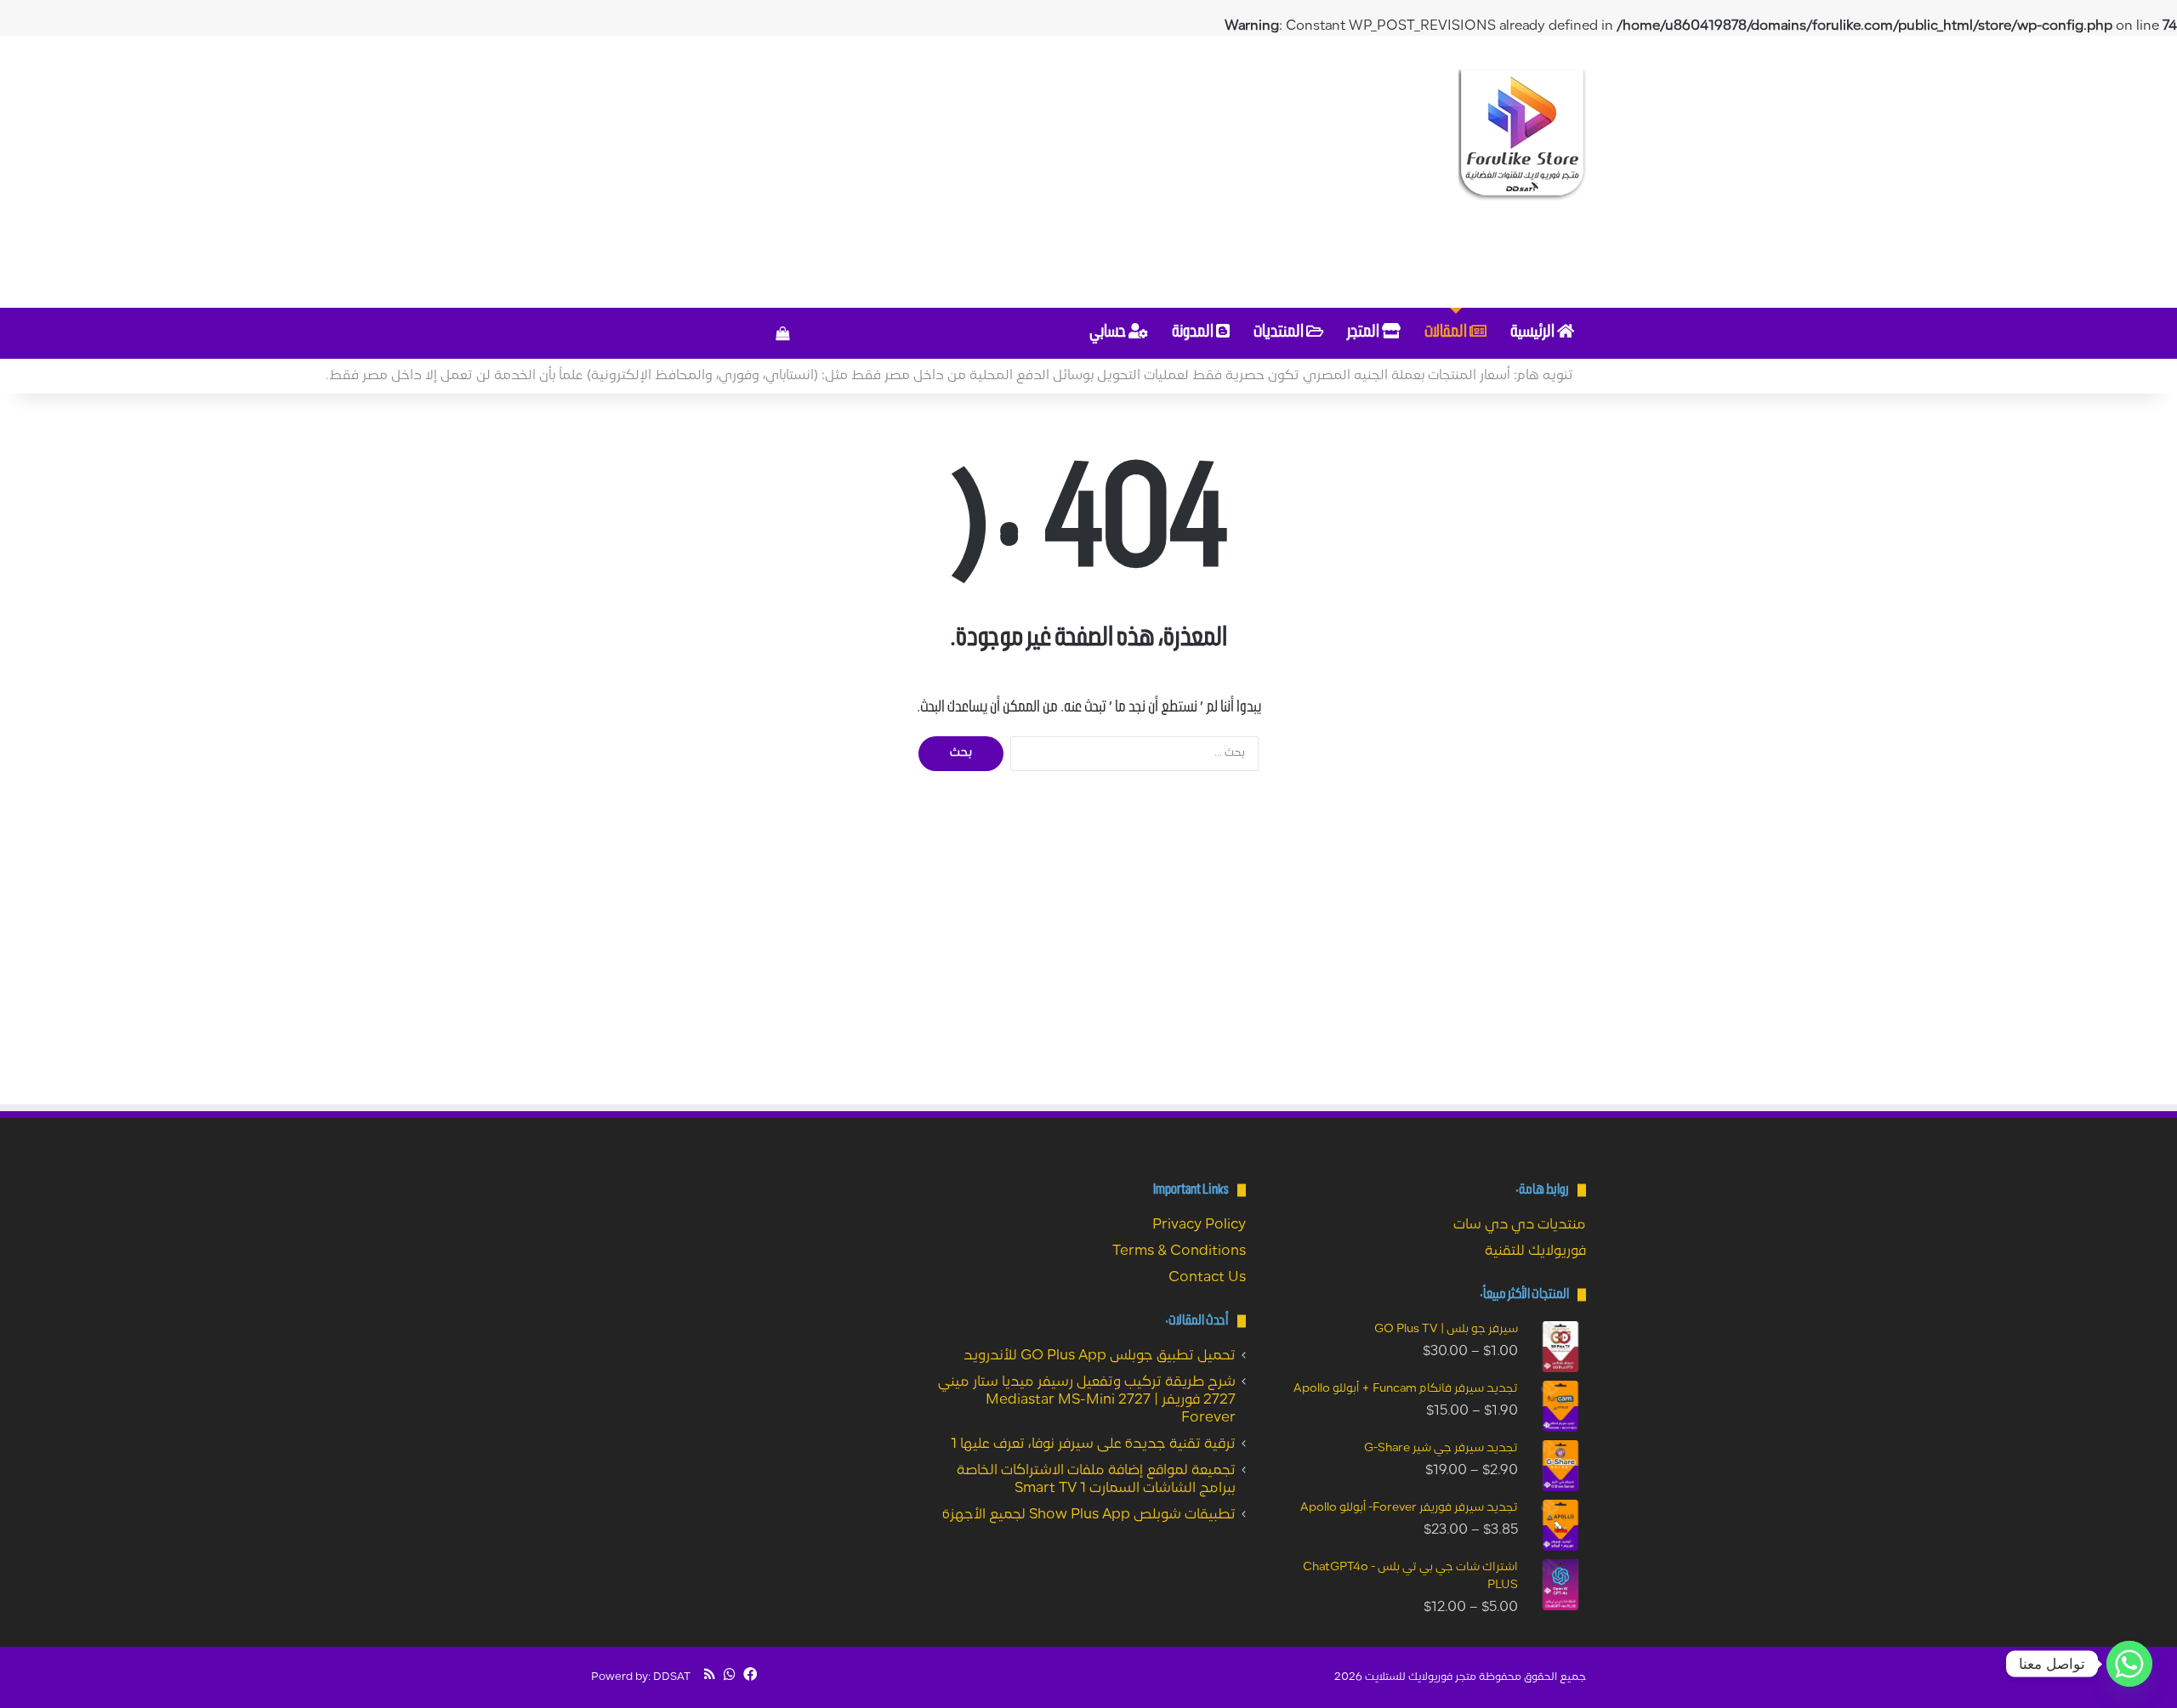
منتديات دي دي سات (1520, 1225)
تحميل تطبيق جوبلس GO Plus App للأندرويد (1100, 1356)
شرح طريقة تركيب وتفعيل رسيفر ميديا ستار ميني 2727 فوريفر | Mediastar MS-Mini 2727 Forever (1087, 1400)
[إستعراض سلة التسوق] (782, 333)
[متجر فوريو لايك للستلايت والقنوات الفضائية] (1522, 135)
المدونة (1194, 333)
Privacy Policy (1199, 1225)
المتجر (1364, 333)
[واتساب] (730, 1674)
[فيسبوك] (750, 1674)
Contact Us (1207, 1278)
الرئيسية (1534, 333)
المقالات (1447, 333)
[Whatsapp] (2129, 1664)
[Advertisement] (918, 172)
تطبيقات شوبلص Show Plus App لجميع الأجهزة (1089, 1515)
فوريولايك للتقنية (1535, 1251)
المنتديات (1280, 333)
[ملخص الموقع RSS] (709, 1674)
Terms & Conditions (1179, 1251)
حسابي (1109, 333)
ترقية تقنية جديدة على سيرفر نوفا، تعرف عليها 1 (1093, 1444)
